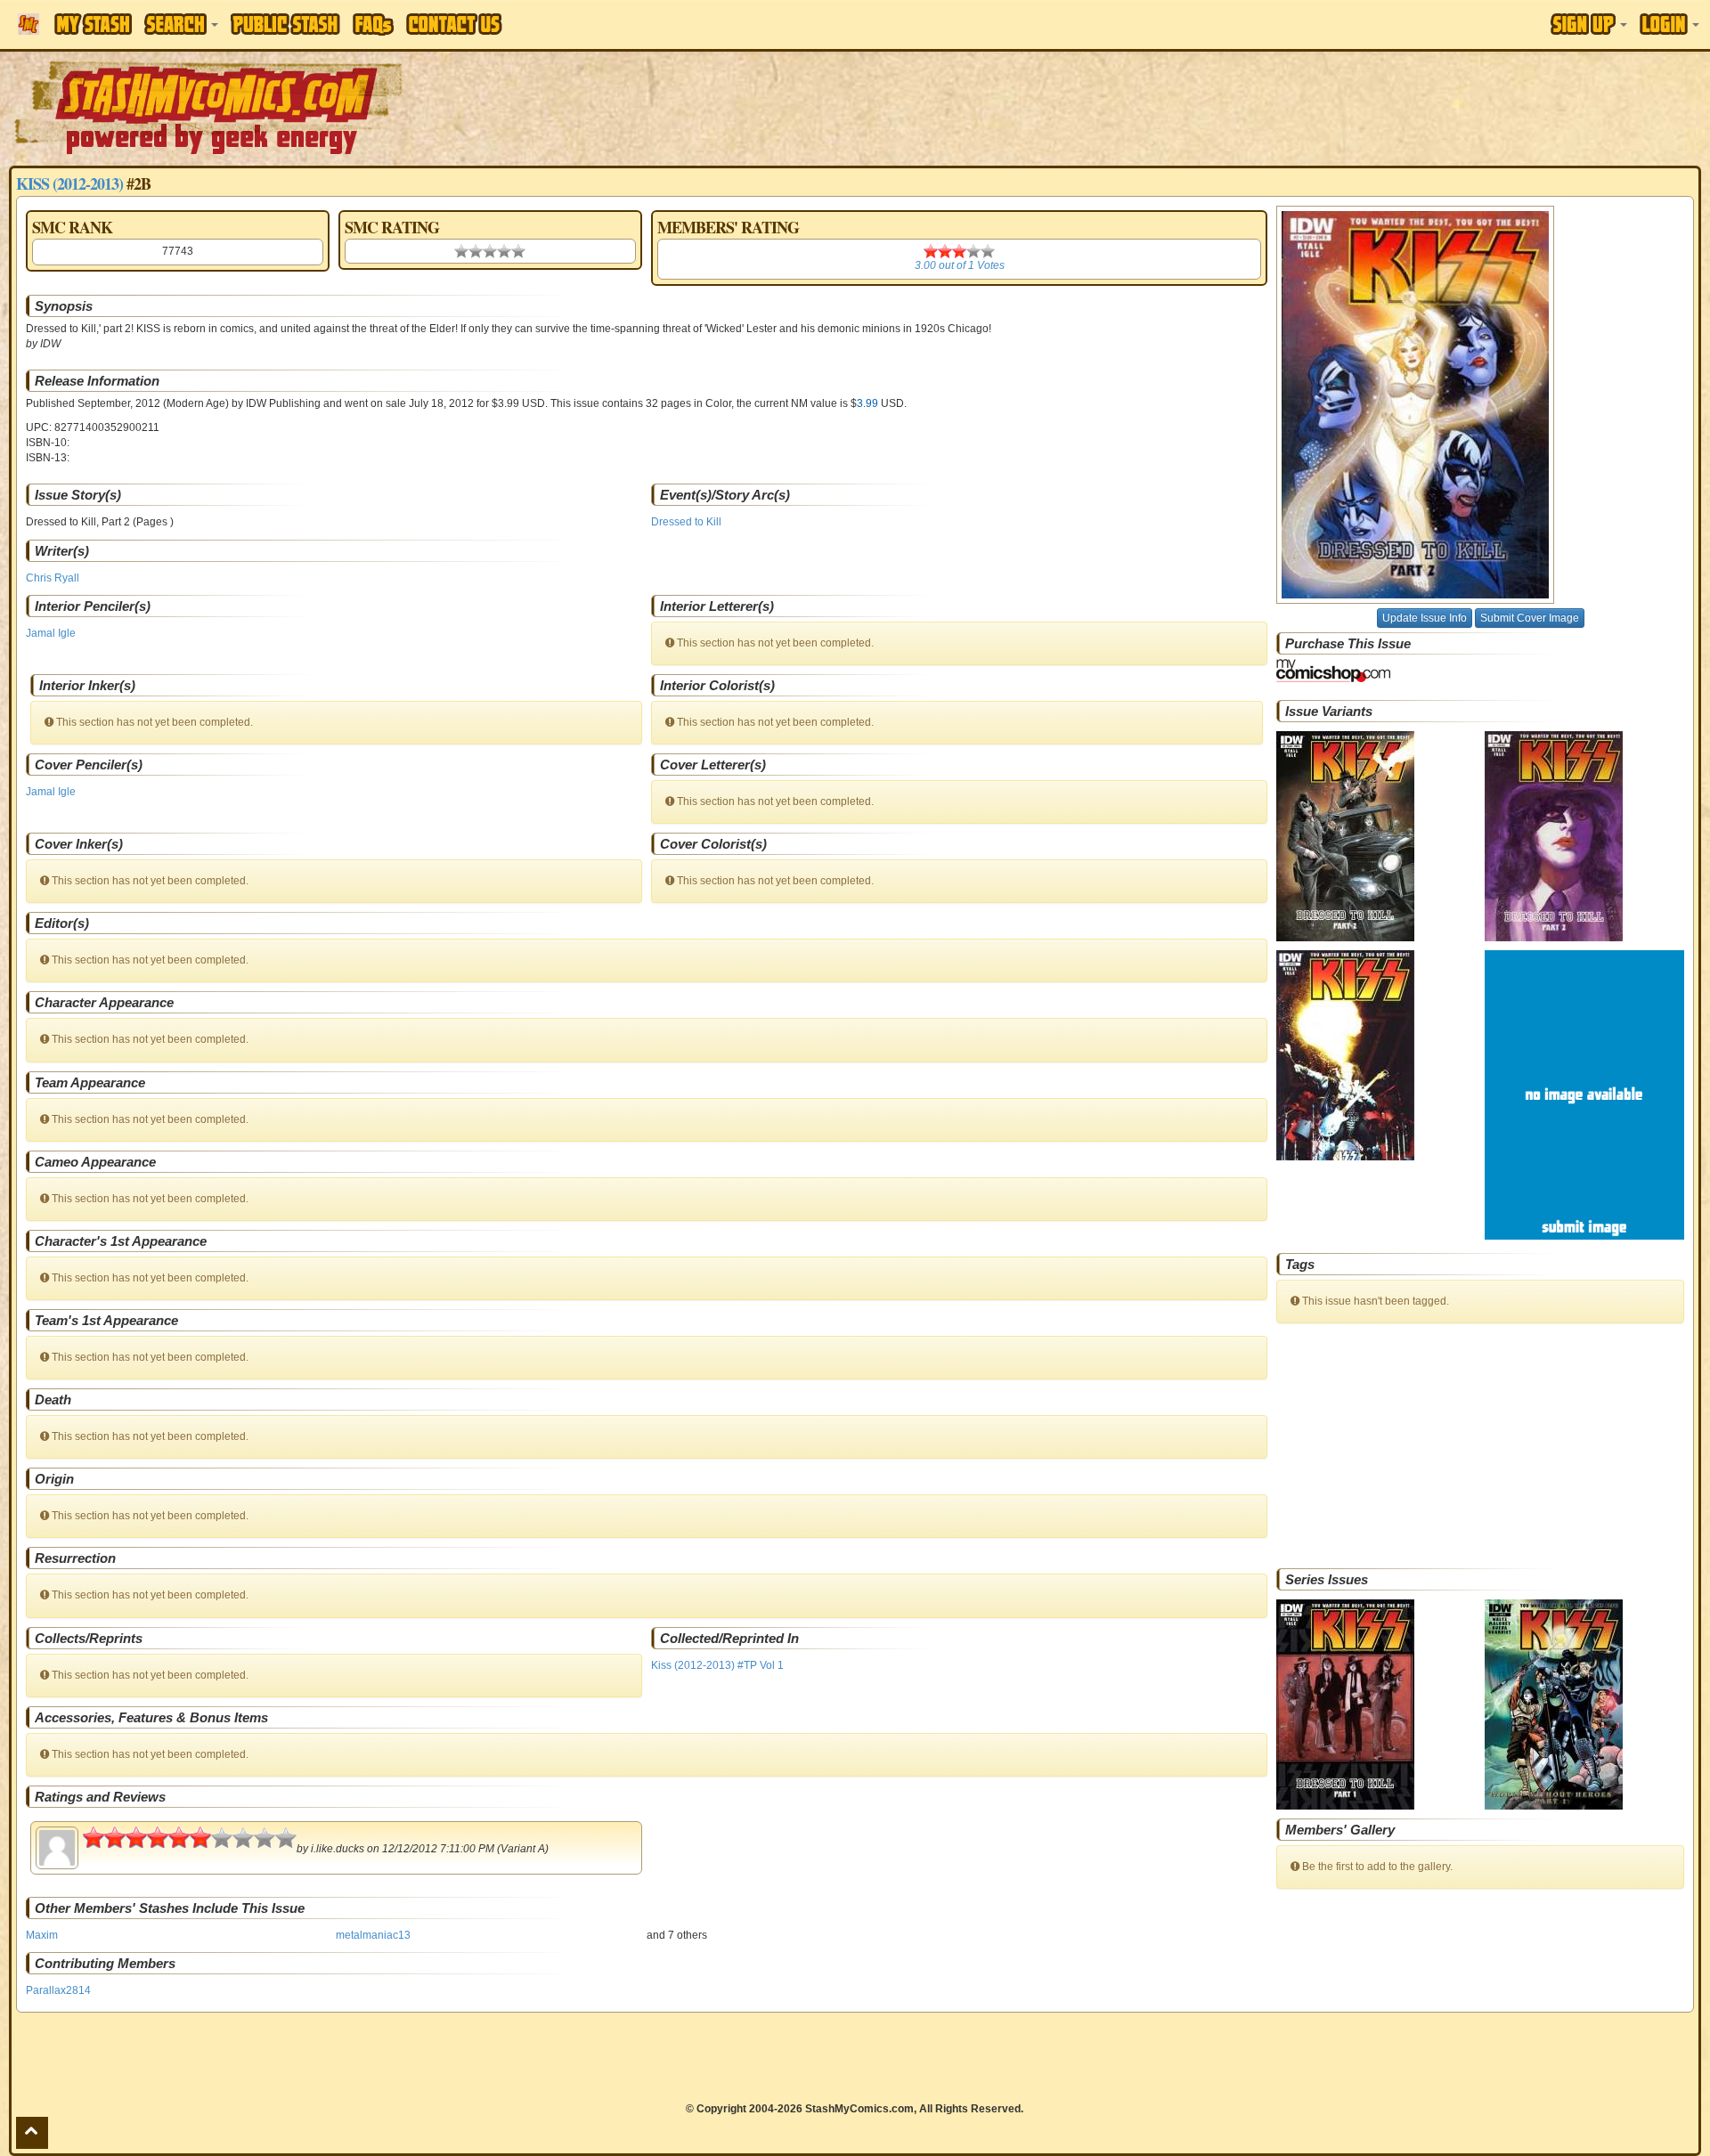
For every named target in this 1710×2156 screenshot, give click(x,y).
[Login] (1669, 24)
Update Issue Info (1425, 618)
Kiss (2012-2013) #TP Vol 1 (717, 1665)
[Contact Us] (454, 24)
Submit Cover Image (1530, 618)
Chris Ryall (53, 578)
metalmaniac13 (373, 1935)
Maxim (42, 1935)
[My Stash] (93, 24)
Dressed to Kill (686, 522)
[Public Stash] (285, 24)
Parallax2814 (58, 1990)
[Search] (181, 24)
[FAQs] (373, 24)
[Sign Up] (1589, 24)
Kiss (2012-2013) (69, 183)
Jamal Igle (51, 633)
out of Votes (960, 265)
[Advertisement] (1208, 107)
